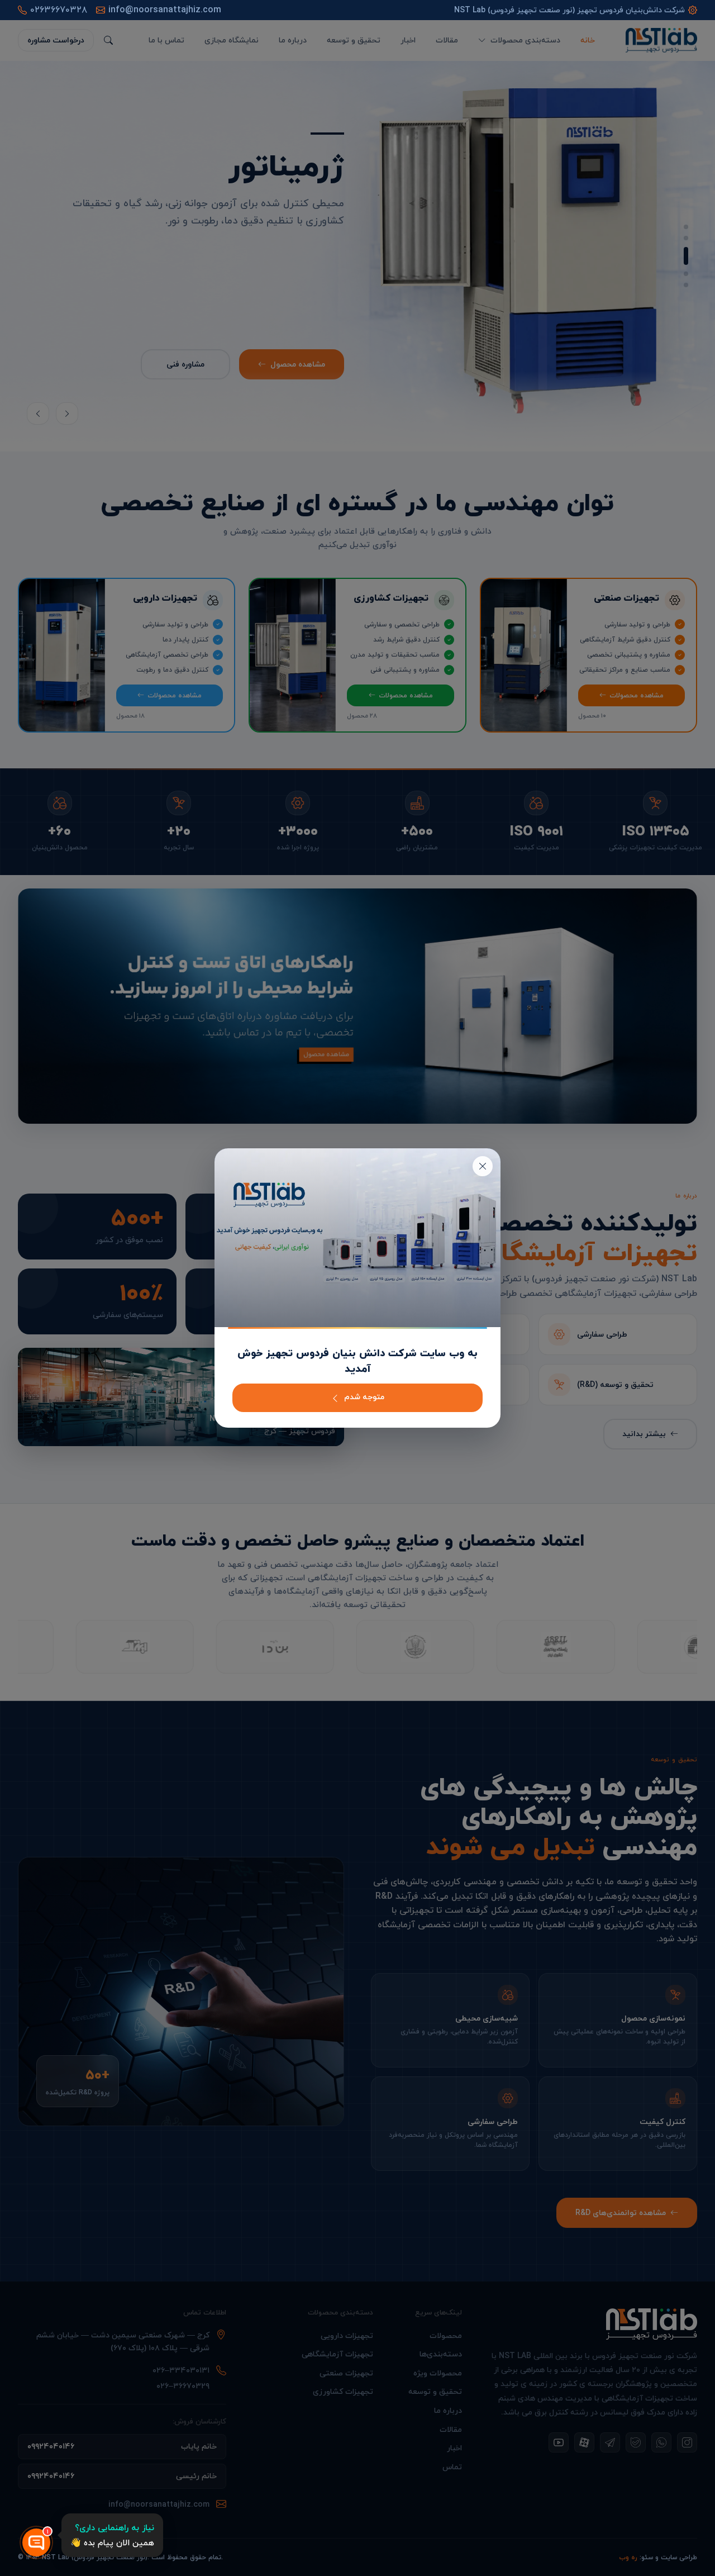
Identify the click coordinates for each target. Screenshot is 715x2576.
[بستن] (483, 1166)
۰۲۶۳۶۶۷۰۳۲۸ (59, 10)
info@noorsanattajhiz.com (165, 10)
